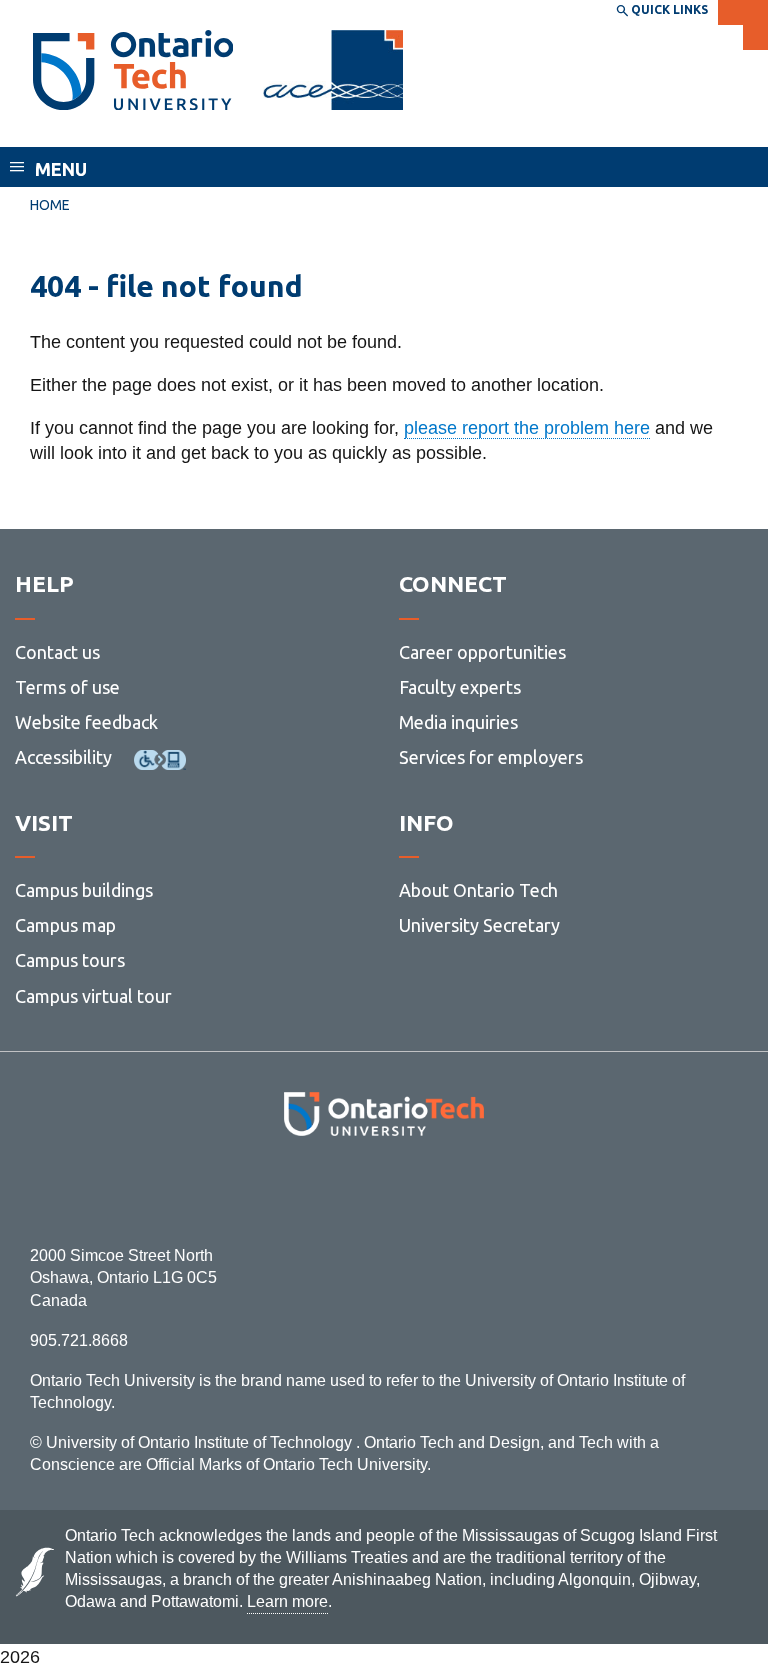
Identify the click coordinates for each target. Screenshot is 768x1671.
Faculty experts (460, 687)
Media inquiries (458, 722)
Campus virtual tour (93, 996)
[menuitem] (50, 206)
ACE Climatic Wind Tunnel (149, 128)
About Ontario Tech (478, 890)
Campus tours (70, 960)
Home (50, 205)
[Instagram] (384, 1190)
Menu (61, 169)
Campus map (65, 925)
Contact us (57, 652)
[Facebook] (294, 1190)
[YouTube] (473, 1190)
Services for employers (491, 757)
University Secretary (479, 925)
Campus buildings (84, 890)
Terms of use (67, 687)
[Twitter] (339, 1190)
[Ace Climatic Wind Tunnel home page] (133, 70)
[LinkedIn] (428, 1190)
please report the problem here (527, 428)
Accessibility (63, 757)
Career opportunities (482, 652)
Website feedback (86, 722)
